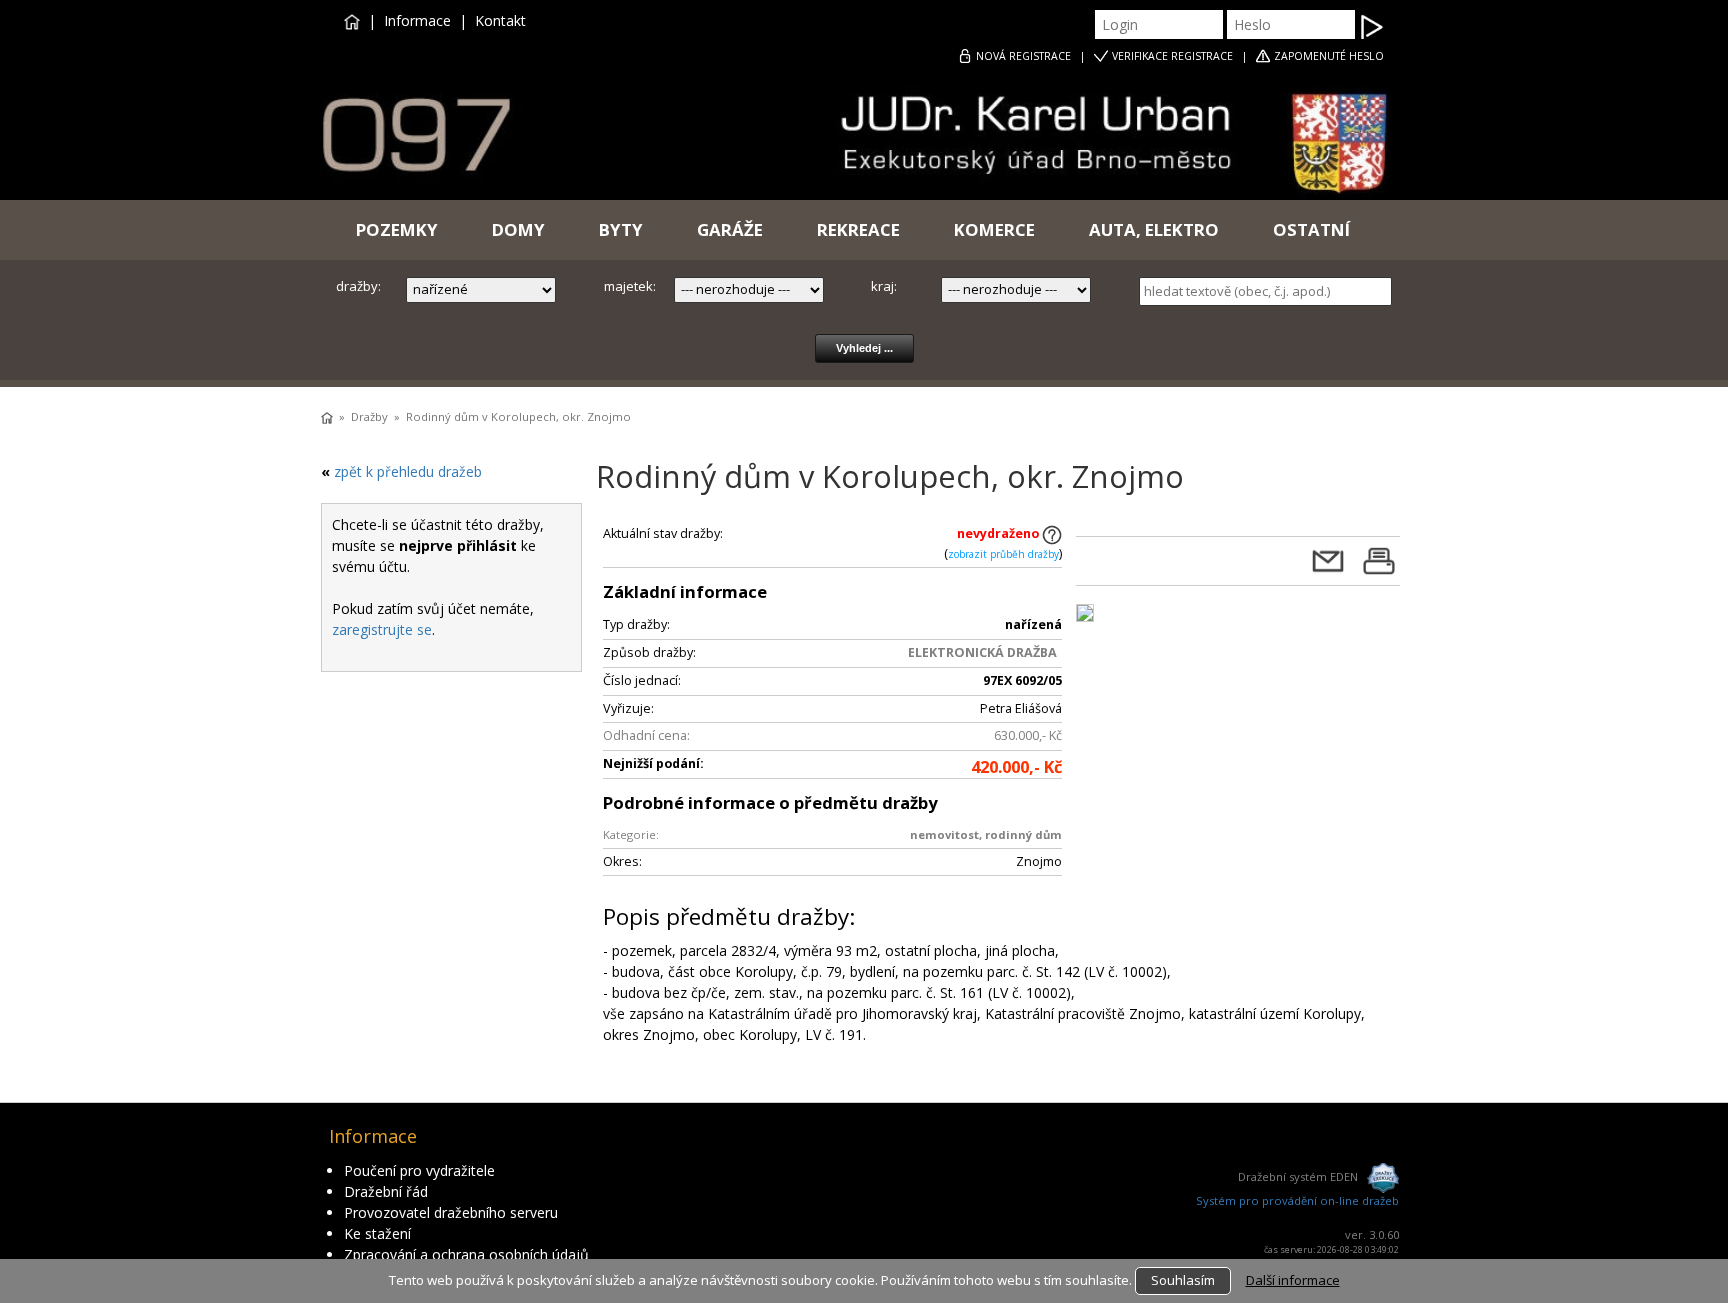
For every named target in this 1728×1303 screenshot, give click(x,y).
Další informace (1293, 1280)
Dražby (369, 416)
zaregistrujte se (382, 629)
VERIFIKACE (1172, 56)
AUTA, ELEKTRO (1154, 229)
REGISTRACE (1023, 56)
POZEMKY (397, 229)
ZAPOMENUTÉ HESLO (1329, 56)
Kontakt (500, 20)
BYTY (621, 229)
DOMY (518, 229)
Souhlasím (1183, 1280)
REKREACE (858, 229)
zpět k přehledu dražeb (408, 471)
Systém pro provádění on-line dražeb (1297, 1200)
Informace (417, 20)
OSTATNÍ (1311, 229)
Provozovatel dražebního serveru (451, 1212)
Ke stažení (377, 1233)
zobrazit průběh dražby (1003, 554)
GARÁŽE (730, 229)
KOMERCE (994, 229)
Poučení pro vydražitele (419, 1170)
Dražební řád (386, 1191)
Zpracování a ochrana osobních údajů (466, 1254)
